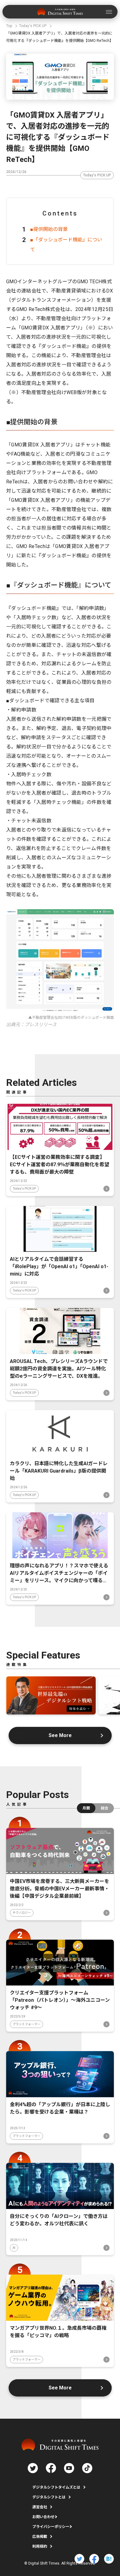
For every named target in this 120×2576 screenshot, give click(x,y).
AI (14, 2248)
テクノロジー (22, 1913)
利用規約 (40, 2546)
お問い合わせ (43, 2517)
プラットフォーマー (26, 2024)
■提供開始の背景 (49, 229)
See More (60, 1735)
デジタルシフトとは (49, 2497)
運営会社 (40, 2507)
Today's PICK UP (97, 175)
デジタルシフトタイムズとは (56, 2487)
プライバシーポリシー (51, 2527)
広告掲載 (40, 2537)
